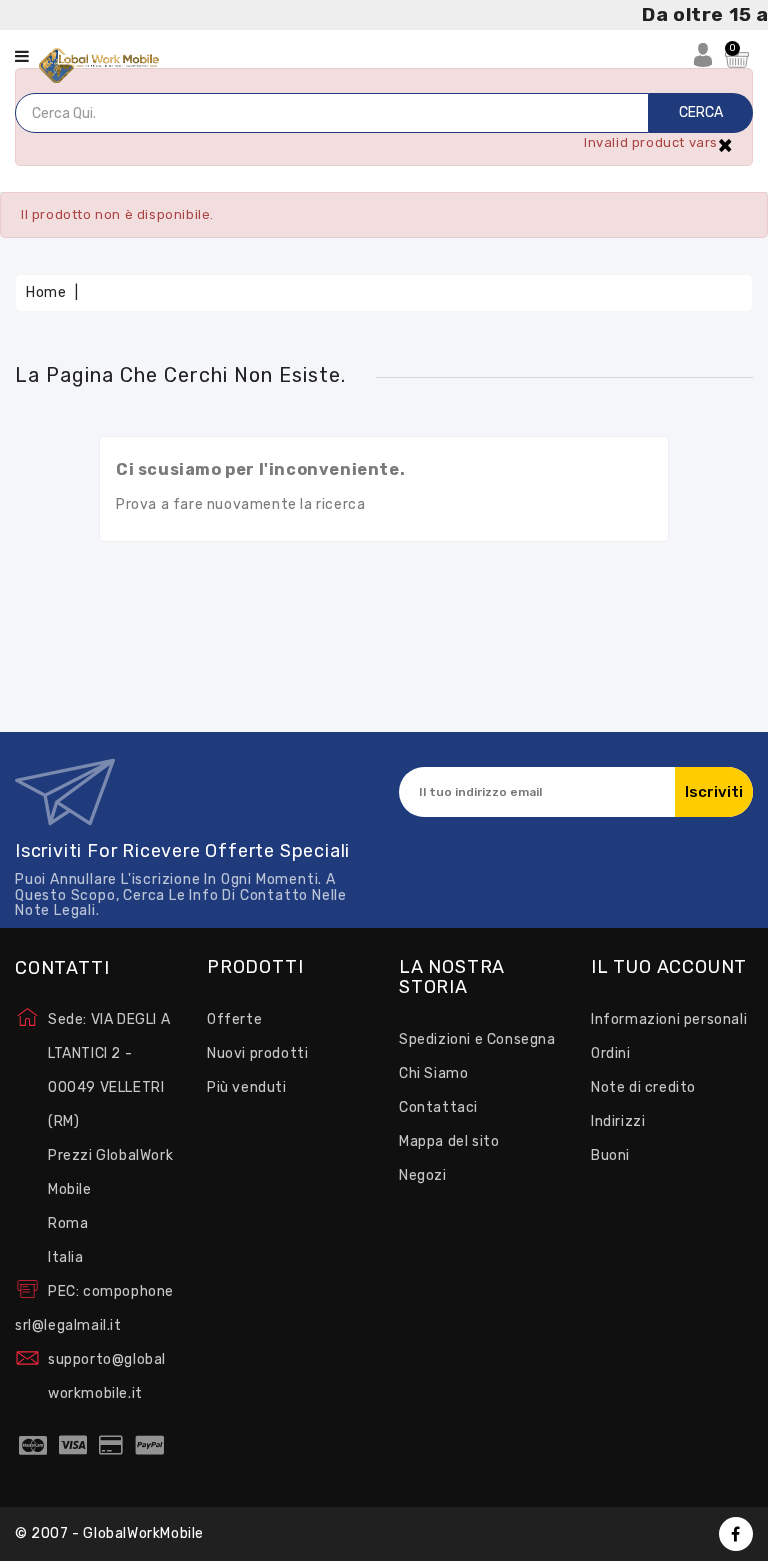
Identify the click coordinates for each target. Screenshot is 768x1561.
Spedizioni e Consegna (477, 1039)
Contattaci (438, 1107)
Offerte (234, 1019)
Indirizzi (618, 1121)
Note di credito (643, 1087)
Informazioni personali (669, 1019)
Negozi (423, 1175)
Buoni (610, 1155)
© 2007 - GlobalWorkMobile (109, 1533)
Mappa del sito (449, 1141)
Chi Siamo (433, 1073)
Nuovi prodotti (257, 1053)
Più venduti (247, 1087)
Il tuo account (669, 968)
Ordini (611, 1053)
